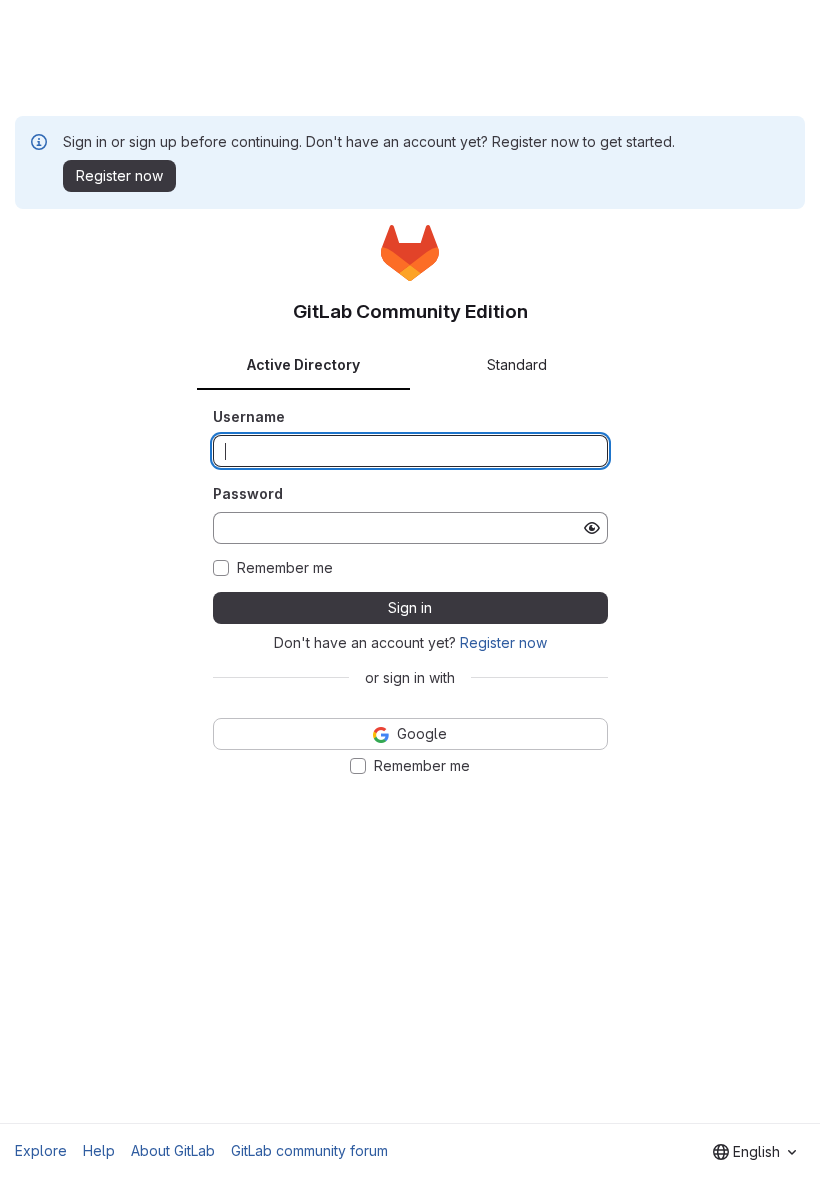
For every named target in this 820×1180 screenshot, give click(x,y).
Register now (503, 642)
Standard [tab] (517, 364)
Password (248, 493)
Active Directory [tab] (303, 364)
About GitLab (173, 1150)
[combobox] (754, 1152)
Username (249, 416)
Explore (41, 1150)
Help (99, 1150)
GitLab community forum (309, 1150)
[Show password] (592, 528)
